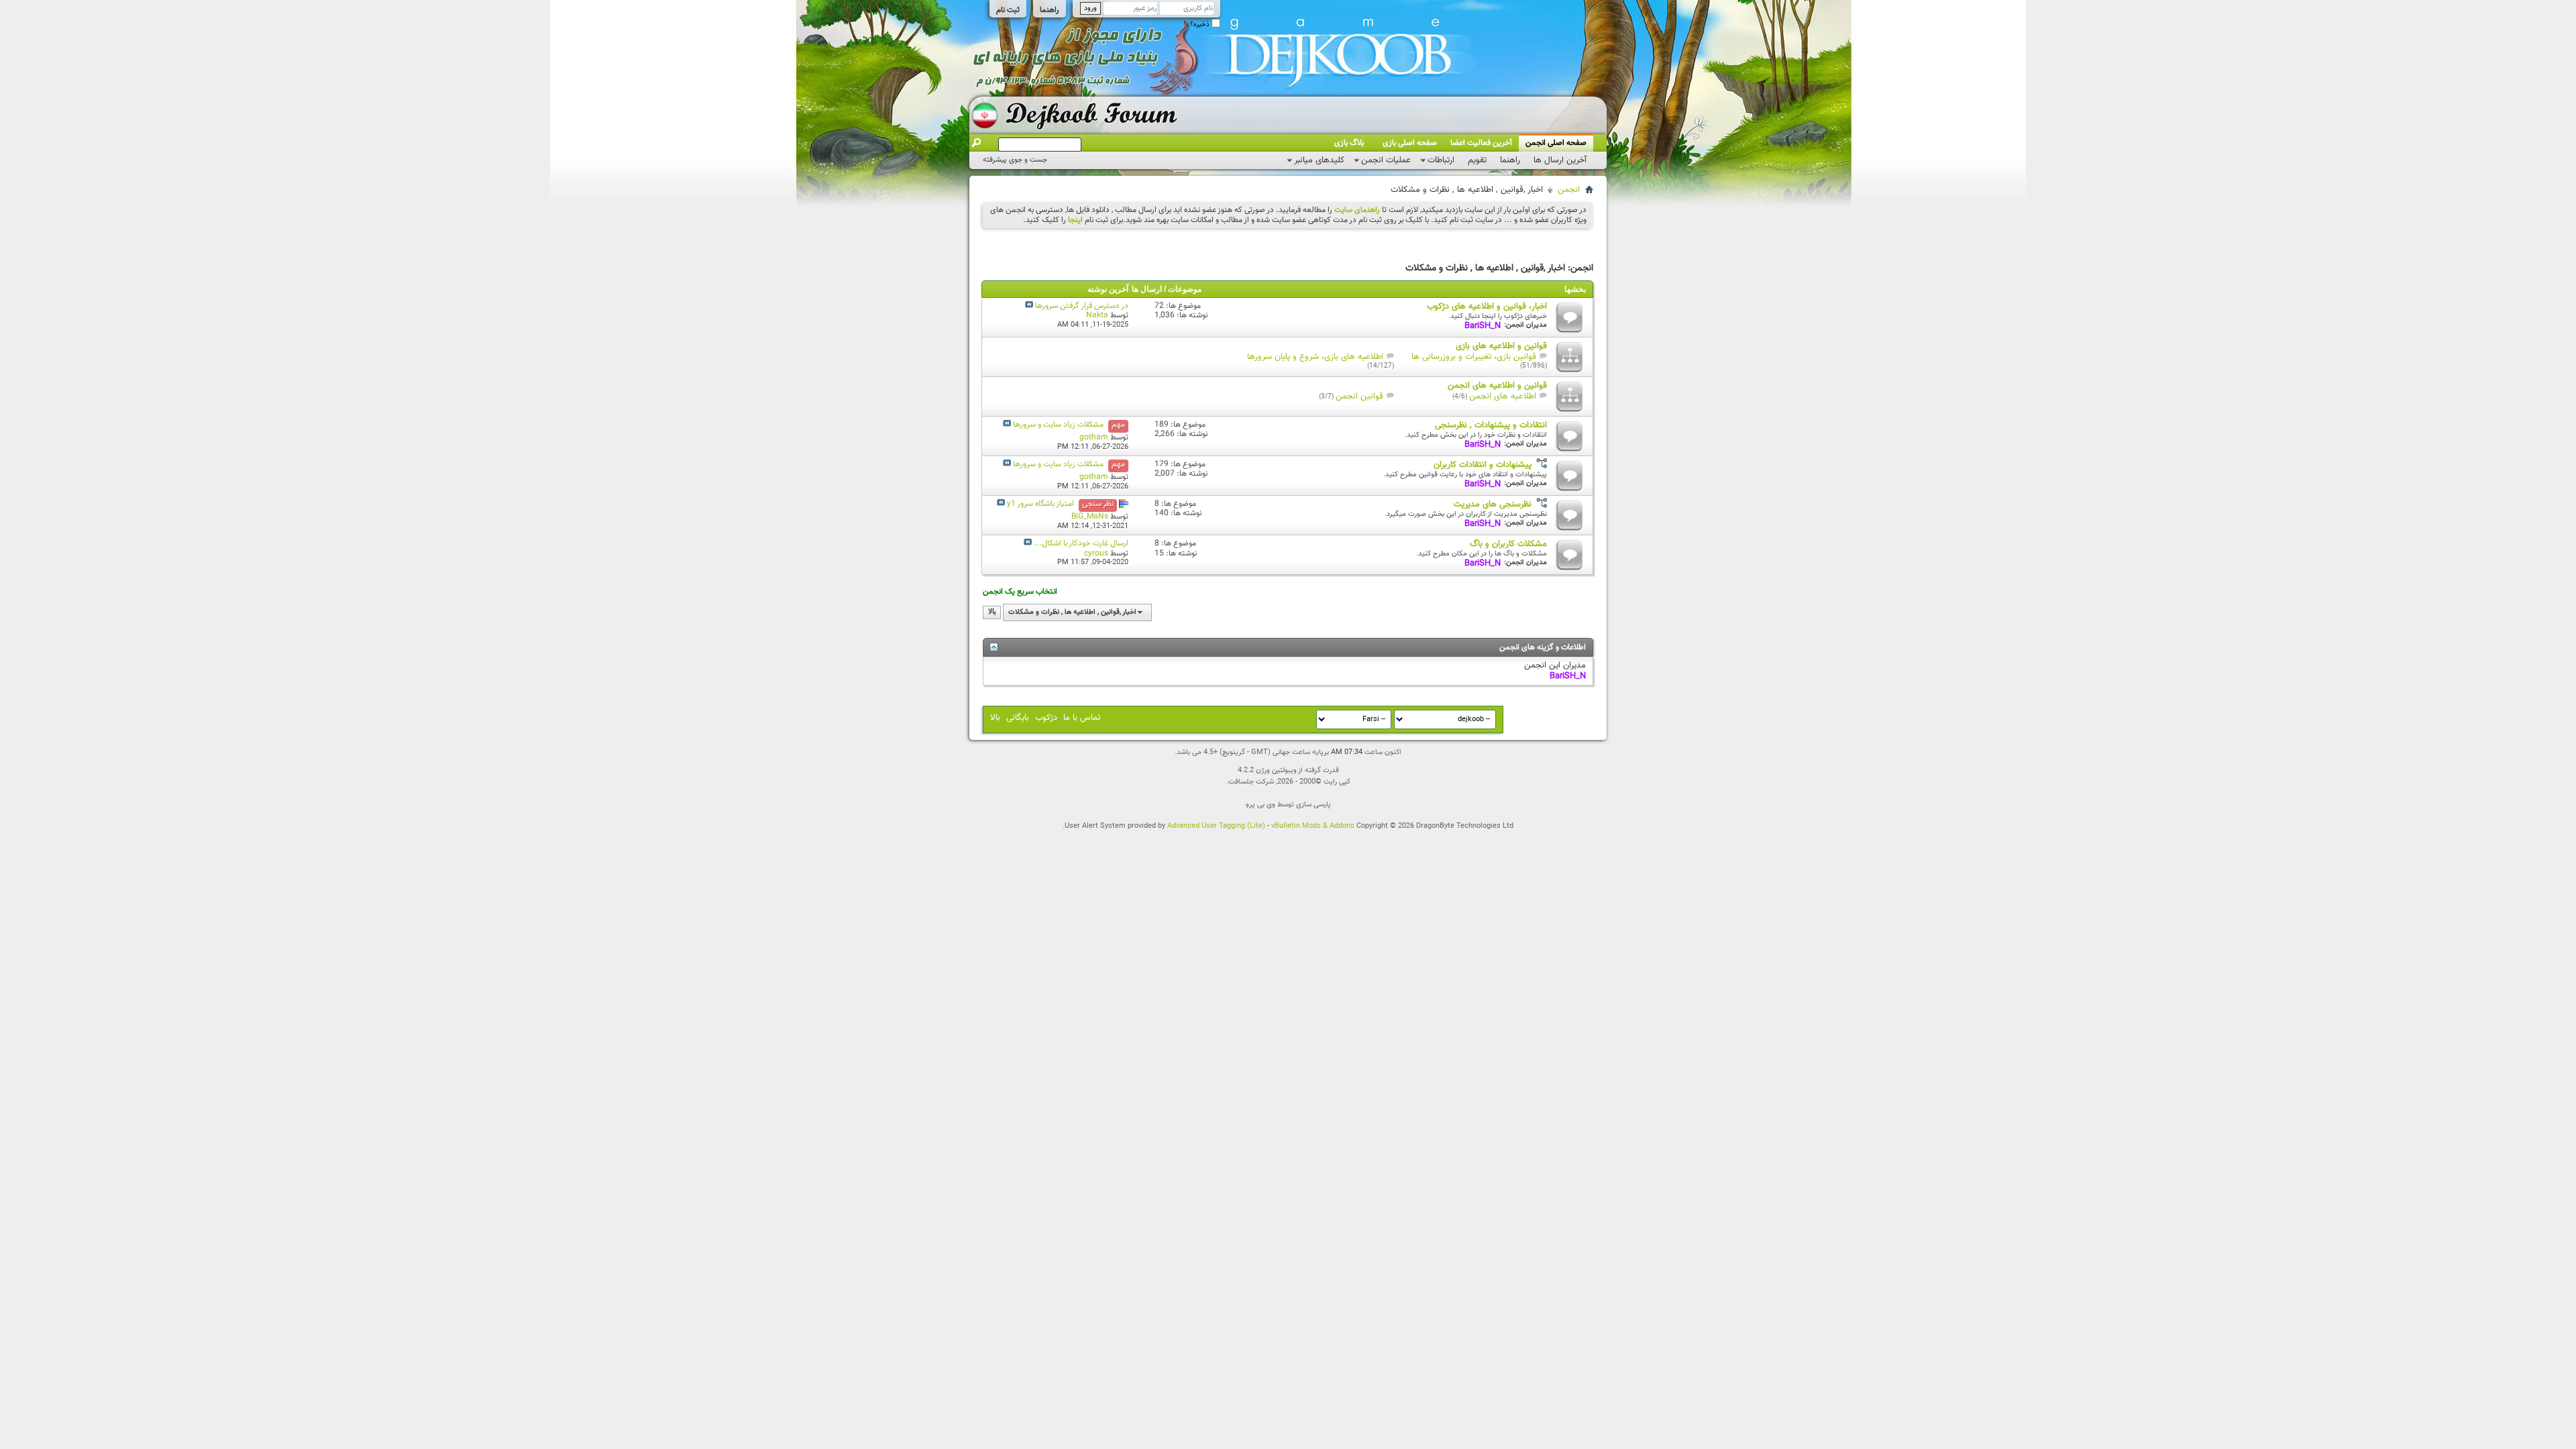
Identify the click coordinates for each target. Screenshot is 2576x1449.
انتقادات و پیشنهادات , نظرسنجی (1491, 425)
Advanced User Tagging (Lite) (1216, 826)
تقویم (1477, 160)
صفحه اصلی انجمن (1556, 143)
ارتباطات (1441, 160)
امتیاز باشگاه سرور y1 (1040, 504)
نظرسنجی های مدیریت (1493, 504)
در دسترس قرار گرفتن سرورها (1082, 306)
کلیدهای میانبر (1319, 160)
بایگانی (1018, 718)
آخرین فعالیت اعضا (1481, 143)
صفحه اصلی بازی (1410, 143)
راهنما (1050, 10)
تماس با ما (1082, 718)
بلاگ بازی (1349, 143)
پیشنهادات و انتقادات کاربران (1483, 465)
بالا (992, 612)
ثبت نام (1008, 10)
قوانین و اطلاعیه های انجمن (1497, 386)
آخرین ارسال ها (1560, 160)
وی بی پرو (1260, 805)
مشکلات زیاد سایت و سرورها (1058, 425)
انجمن (1569, 190)
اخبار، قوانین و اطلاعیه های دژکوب (1487, 307)
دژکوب (1046, 718)
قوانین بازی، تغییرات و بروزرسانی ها (1474, 357)
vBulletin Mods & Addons (1313, 826)
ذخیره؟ (1201, 24)
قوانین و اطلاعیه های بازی (1501, 346)
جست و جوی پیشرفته (1015, 160)
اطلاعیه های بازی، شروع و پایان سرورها (1315, 357)
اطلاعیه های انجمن (1503, 396)
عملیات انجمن (1386, 160)
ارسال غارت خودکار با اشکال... (1081, 543)
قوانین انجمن (1359, 396)
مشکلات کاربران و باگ (1508, 544)
